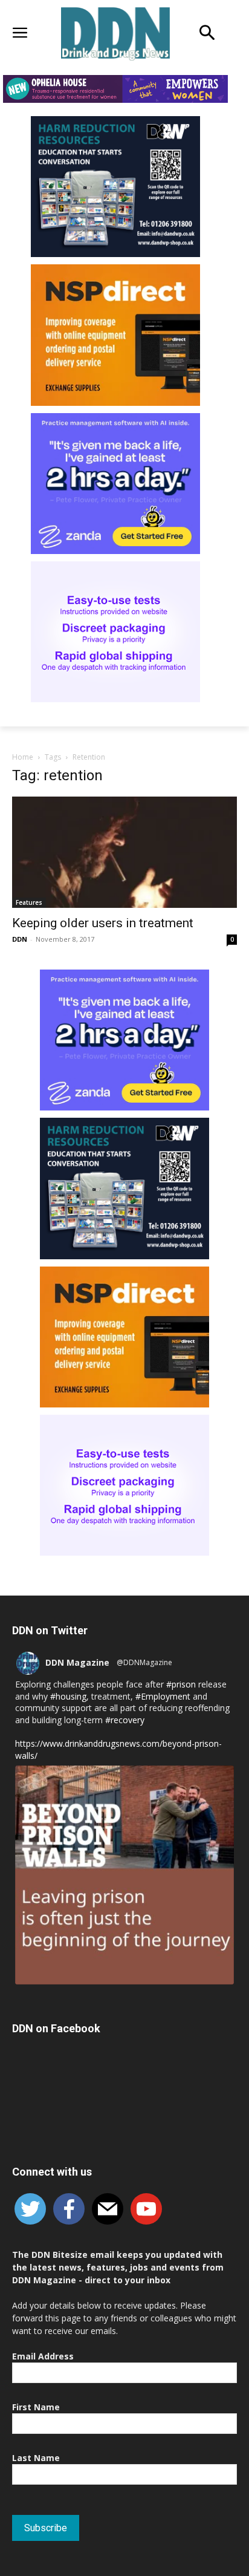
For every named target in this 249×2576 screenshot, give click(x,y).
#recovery (125, 1720)
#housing (68, 1696)
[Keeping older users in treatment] (124, 852)
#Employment (163, 1696)
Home (23, 757)
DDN (20, 939)
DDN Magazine (77, 1662)
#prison (181, 1684)
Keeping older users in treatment (103, 923)
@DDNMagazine (144, 1662)
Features (29, 902)
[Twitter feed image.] (124, 1875)
